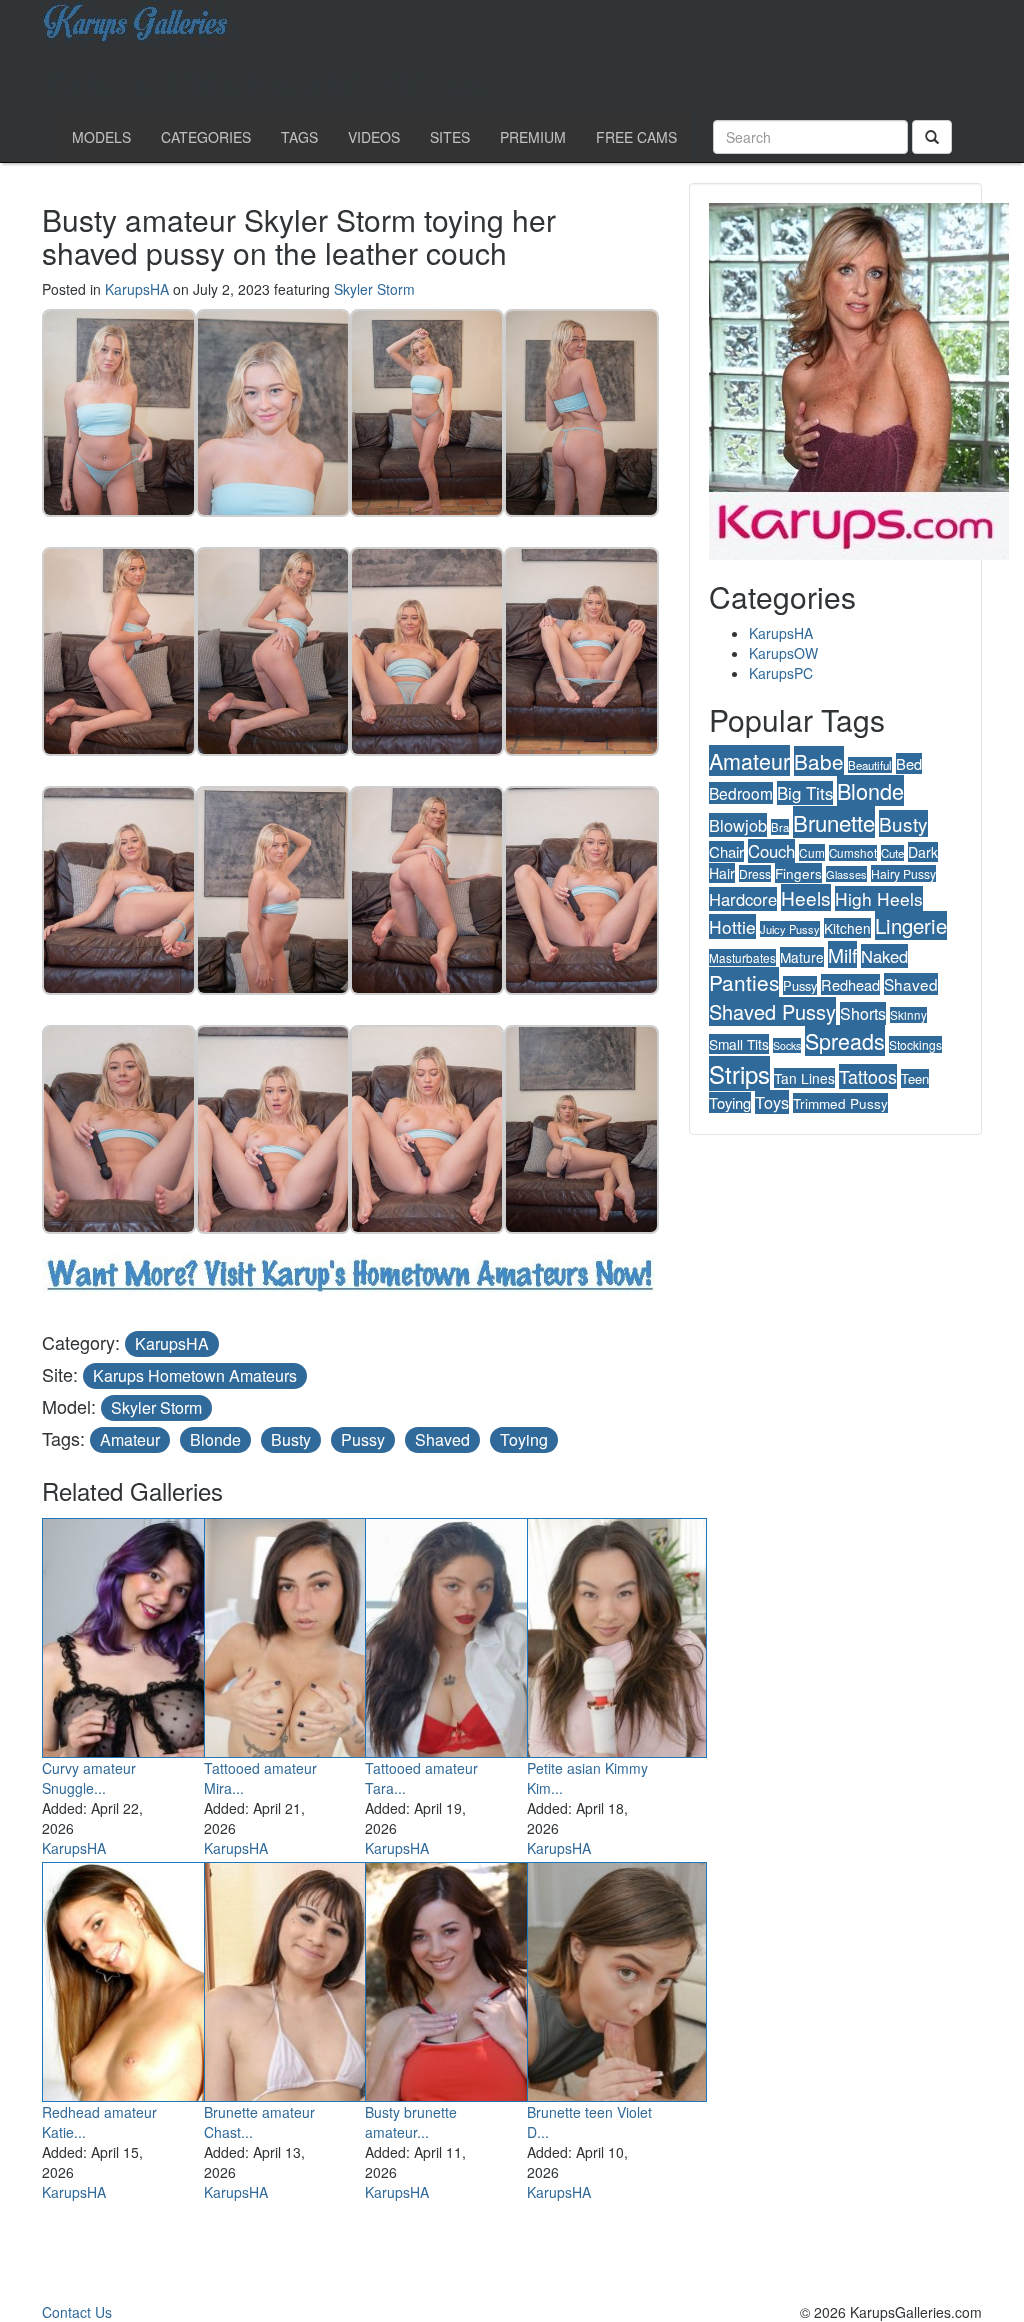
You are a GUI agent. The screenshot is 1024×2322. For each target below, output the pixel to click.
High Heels (879, 898)
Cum (812, 852)
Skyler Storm (374, 289)
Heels (806, 897)
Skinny (908, 1015)
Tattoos (868, 1076)
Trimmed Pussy (840, 1103)
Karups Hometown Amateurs (195, 1375)
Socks (787, 1045)
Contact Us (77, 2312)
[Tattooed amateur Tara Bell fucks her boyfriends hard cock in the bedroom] (455, 1634)
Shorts (863, 1013)
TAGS (299, 137)
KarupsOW (783, 653)
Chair (726, 851)
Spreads (845, 1040)
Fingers (798, 873)
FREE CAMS (636, 137)
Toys (772, 1102)
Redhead (850, 984)
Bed (909, 763)
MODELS (101, 137)
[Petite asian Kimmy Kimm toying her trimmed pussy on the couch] (617, 1634)
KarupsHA (137, 289)
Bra (780, 827)
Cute (892, 853)
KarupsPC (781, 673)
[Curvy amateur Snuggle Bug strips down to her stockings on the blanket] (132, 1634)
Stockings (915, 1044)
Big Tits (805, 793)
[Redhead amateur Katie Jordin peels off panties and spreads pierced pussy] (132, 1978)
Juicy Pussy (790, 929)
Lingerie (911, 925)
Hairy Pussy (903, 873)
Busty (291, 1439)
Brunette (834, 822)
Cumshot (853, 853)
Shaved (442, 1439)
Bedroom (741, 793)
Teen (915, 1078)
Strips (739, 1073)
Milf (842, 954)
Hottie (732, 926)
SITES (450, 137)
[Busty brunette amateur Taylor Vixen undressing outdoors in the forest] (455, 1978)
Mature (802, 957)
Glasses (846, 874)
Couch (771, 851)
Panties (744, 982)
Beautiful (870, 765)
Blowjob (738, 825)
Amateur (130, 1439)
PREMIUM (533, 137)
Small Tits (739, 1044)
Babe (819, 761)
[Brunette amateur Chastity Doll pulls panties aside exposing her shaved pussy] (294, 1978)
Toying (524, 1439)
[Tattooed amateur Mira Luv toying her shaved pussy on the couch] (294, 1634)
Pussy (363, 1439)
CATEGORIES (206, 137)
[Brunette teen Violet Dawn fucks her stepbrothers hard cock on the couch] (617, 1978)
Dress (755, 873)
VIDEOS (374, 137)
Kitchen (847, 928)
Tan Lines (804, 1078)
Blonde (215, 1439)
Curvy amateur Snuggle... (89, 1778)
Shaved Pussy (772, 1011)
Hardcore (743, 899)
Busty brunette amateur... (411, 2122)
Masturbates (742, 957)
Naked (884, 956)
